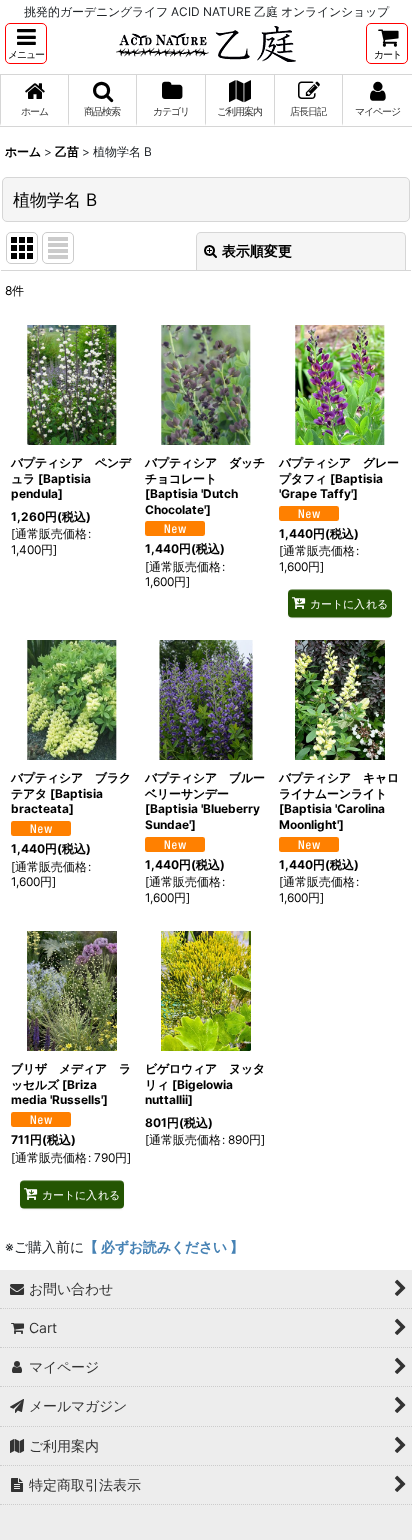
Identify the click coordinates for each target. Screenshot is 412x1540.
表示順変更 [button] (257, 250)
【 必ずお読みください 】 (164, 1246)
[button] (26, 43)
